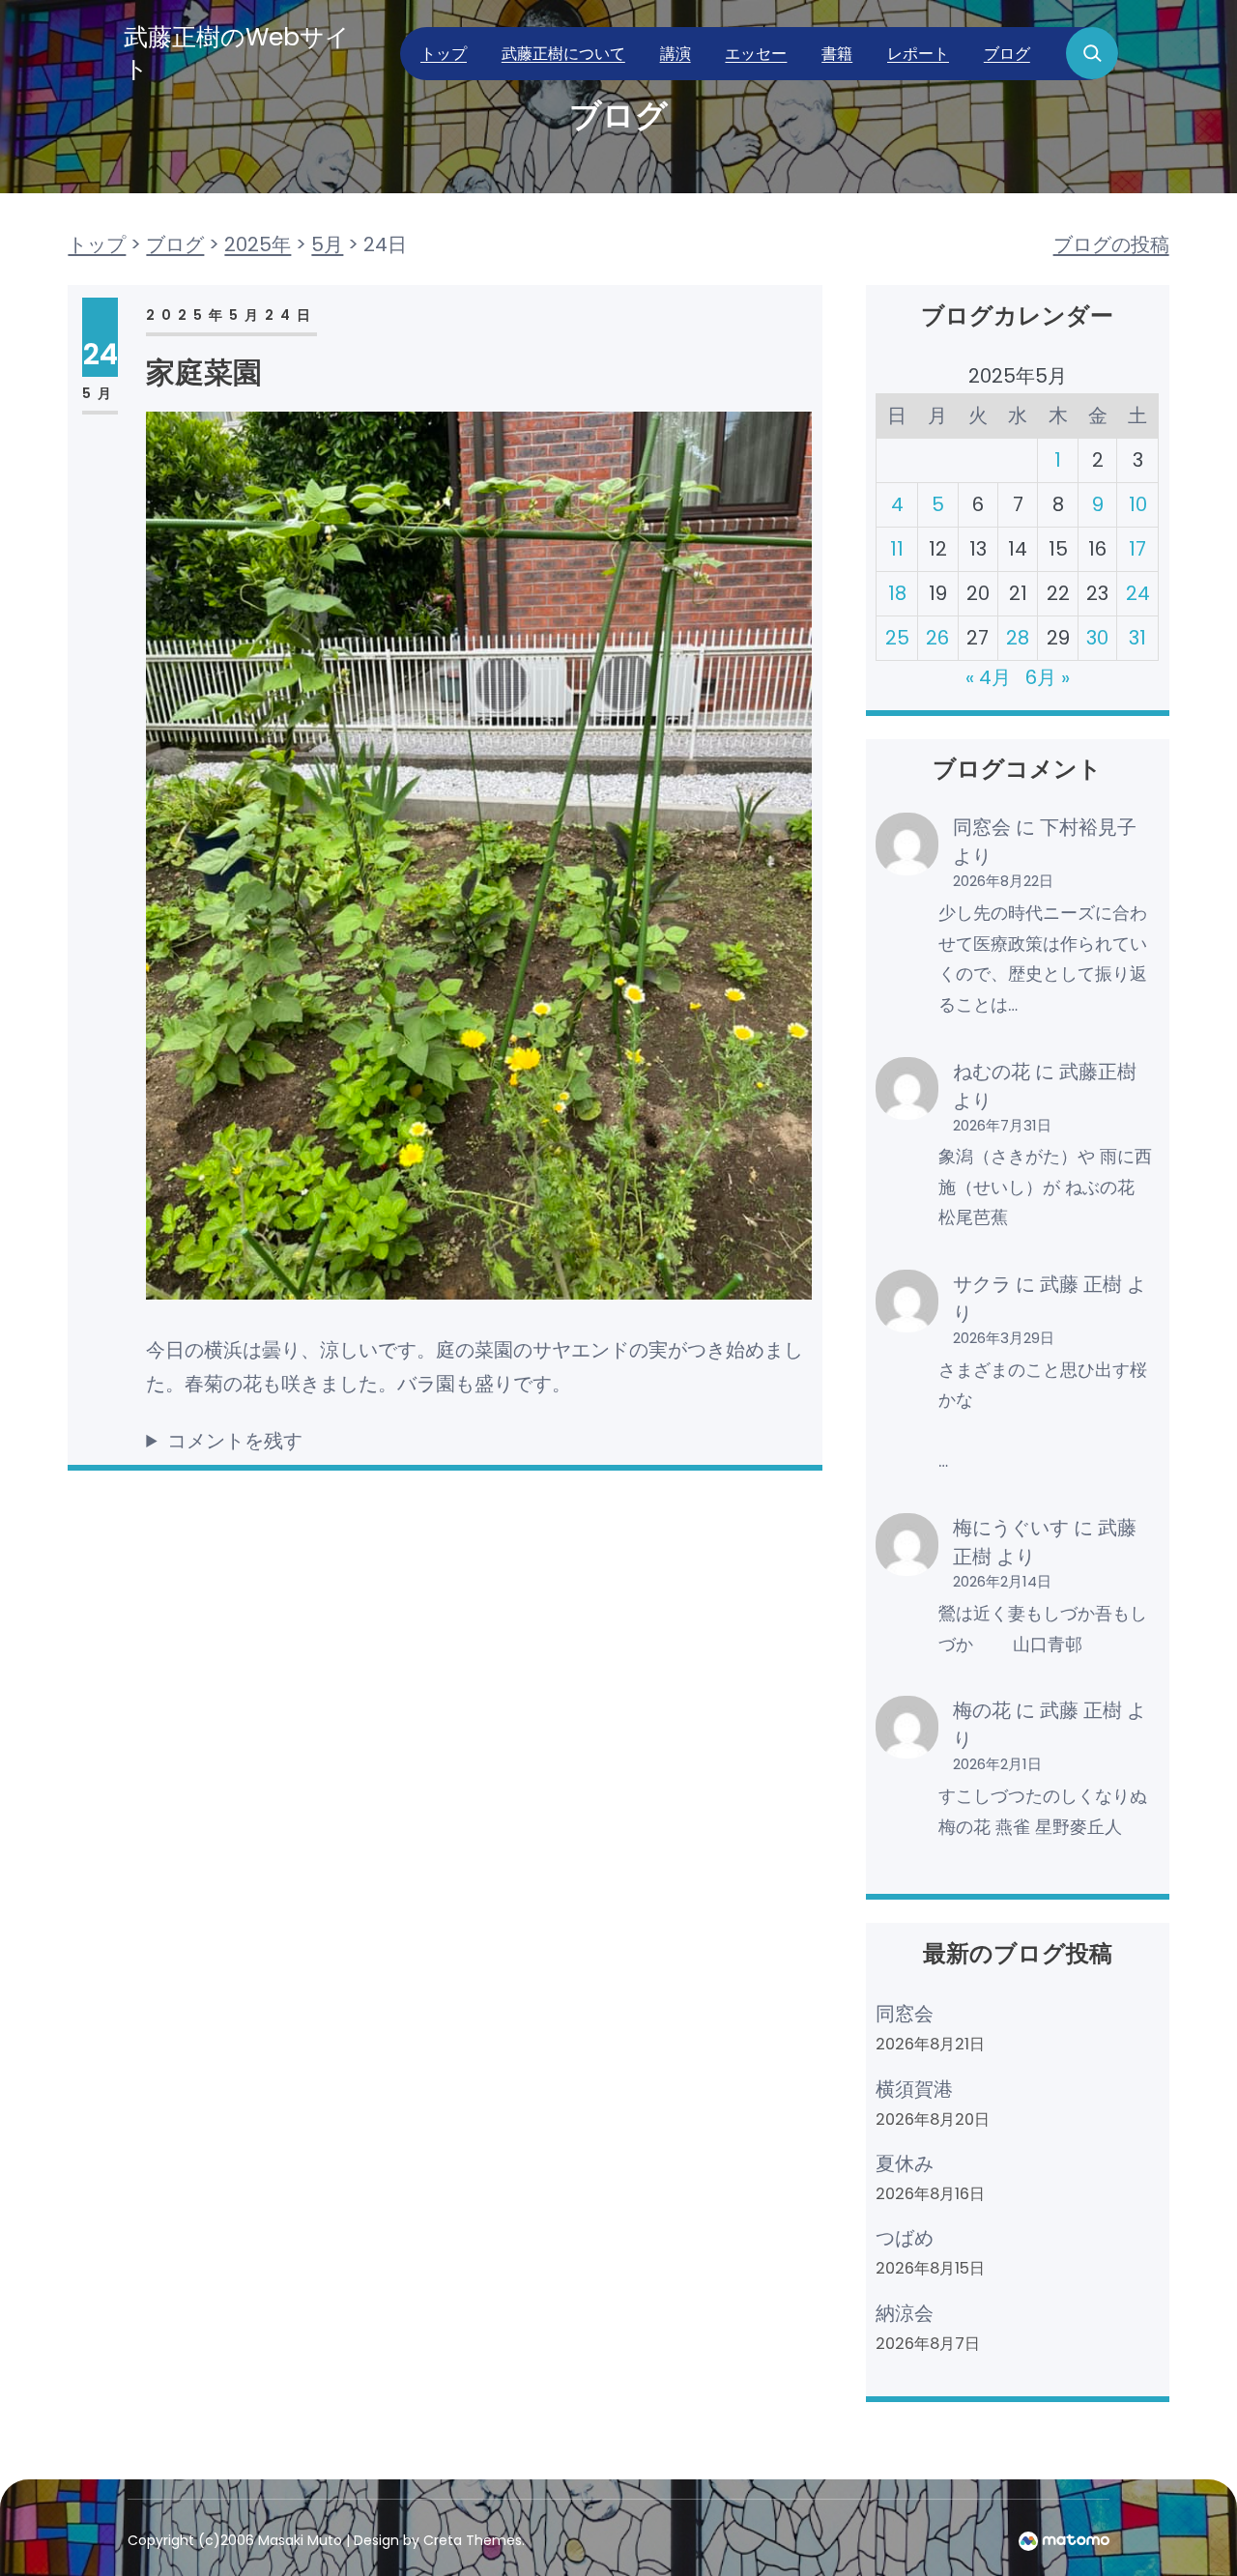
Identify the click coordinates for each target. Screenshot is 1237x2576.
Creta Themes (473, 2540)
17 (1137, 549)
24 (1138, 593)
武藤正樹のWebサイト (237, 53)
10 (1138, 504)
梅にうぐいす (1011, 1528)
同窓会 (982, 827)
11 (897, 549)
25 (897, 638)
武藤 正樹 (1081, 1284)
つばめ (905, 2238)
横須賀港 (914, 2089)
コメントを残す (235, 1441)
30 (1097, 638)
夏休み (905, 2163)
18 (897, 593)
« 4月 (988, 677)
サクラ (982, 1284)
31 (1137, 638)
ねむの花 (992, 1072)
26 (937, 638)
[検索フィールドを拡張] (1092, 53)
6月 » (1048, 677)
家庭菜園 (204, 372)
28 (1018, 638)
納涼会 (905, 2313)
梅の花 (982, 1710)
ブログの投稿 (1111, 244)
